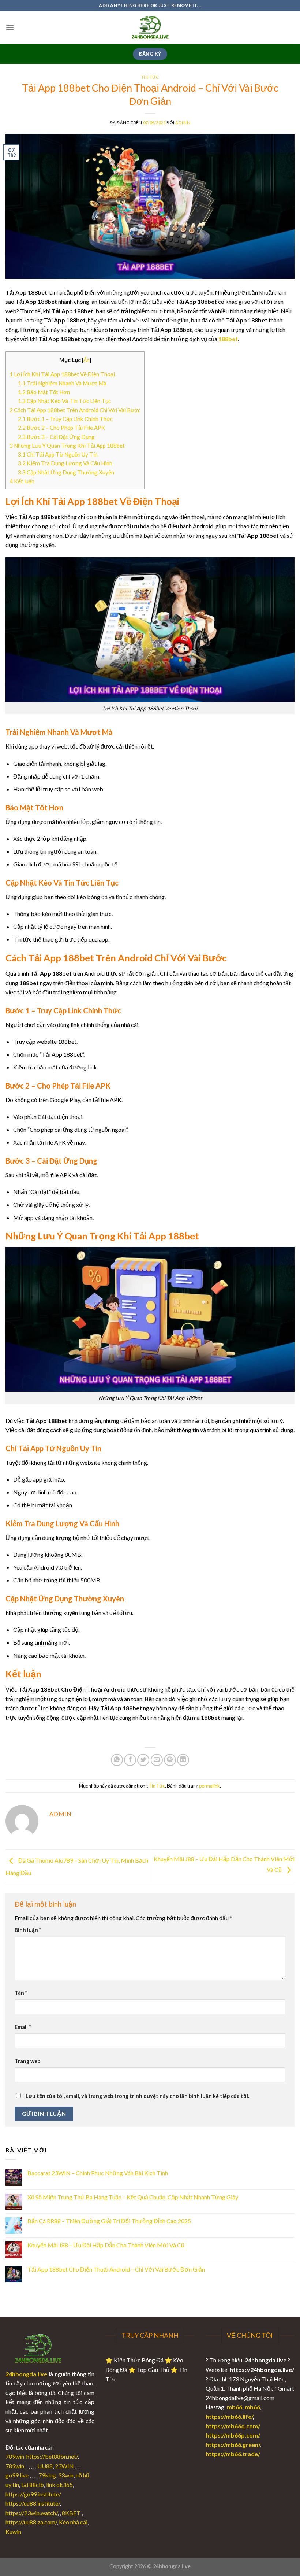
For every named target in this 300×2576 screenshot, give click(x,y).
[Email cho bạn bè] (157, 1760)
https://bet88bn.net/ (52, 2456)
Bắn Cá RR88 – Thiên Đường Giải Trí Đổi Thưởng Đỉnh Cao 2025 (109, 2221)
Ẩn (87, 360)
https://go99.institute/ (33, 2494)
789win (15, 2456)
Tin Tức (150, 77)
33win (66, 2475)
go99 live (17, 2475)
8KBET (71, 2513)
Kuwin (13, 2531)
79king (47, 2475)
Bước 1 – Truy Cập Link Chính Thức (65, 419)
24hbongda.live (26, 2374)
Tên (21, 1993)
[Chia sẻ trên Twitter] (143, 1760)
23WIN (64, 2466)
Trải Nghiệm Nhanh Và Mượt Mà (62, 383)
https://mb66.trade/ (233, 2454)
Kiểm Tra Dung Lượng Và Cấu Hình (65, 463)
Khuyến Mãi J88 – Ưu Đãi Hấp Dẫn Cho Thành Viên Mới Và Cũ (106, 2245)
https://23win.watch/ (31, 2513)
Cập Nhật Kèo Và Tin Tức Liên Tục (64, 401)
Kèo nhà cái (73, 2522)
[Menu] (10, 27)
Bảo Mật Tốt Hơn (44, 392)
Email (23, 2027)
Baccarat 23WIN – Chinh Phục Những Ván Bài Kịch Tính (98, 2173)
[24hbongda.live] (150, 27)
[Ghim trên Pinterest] (170, 1760)
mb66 (235, 2407)
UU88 (45, 2466)
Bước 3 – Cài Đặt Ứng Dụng (56, 437)
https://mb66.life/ (229, 2416)
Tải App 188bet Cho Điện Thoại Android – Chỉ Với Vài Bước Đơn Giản (116, 2269)
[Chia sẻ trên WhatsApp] (117, 1760)
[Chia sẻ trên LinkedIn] (183, 1760)
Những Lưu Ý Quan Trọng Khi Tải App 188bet (67, 446)
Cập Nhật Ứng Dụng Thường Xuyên (66, 472)
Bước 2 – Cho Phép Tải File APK (62, 428)
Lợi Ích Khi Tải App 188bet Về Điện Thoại (62, 374)
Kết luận (22, 481)
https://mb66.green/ (233, 2445)
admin (183, 123)
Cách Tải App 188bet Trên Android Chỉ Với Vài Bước (75, 410)
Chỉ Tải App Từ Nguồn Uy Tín (58, 454)
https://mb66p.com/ (232, 2435)
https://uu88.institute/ (33, 2503)
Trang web (27, 2061)
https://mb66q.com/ (232, 2426)
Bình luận (28, 1930)
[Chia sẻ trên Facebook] (130, 1760)
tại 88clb (33, 2485)
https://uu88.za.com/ (31, 2522)
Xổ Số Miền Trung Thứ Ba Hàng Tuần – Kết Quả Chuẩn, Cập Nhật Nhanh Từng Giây (133, 2197)
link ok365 (59, 2485)
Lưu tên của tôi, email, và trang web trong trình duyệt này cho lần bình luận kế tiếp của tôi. (137, 2096)
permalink (209, 1786)
